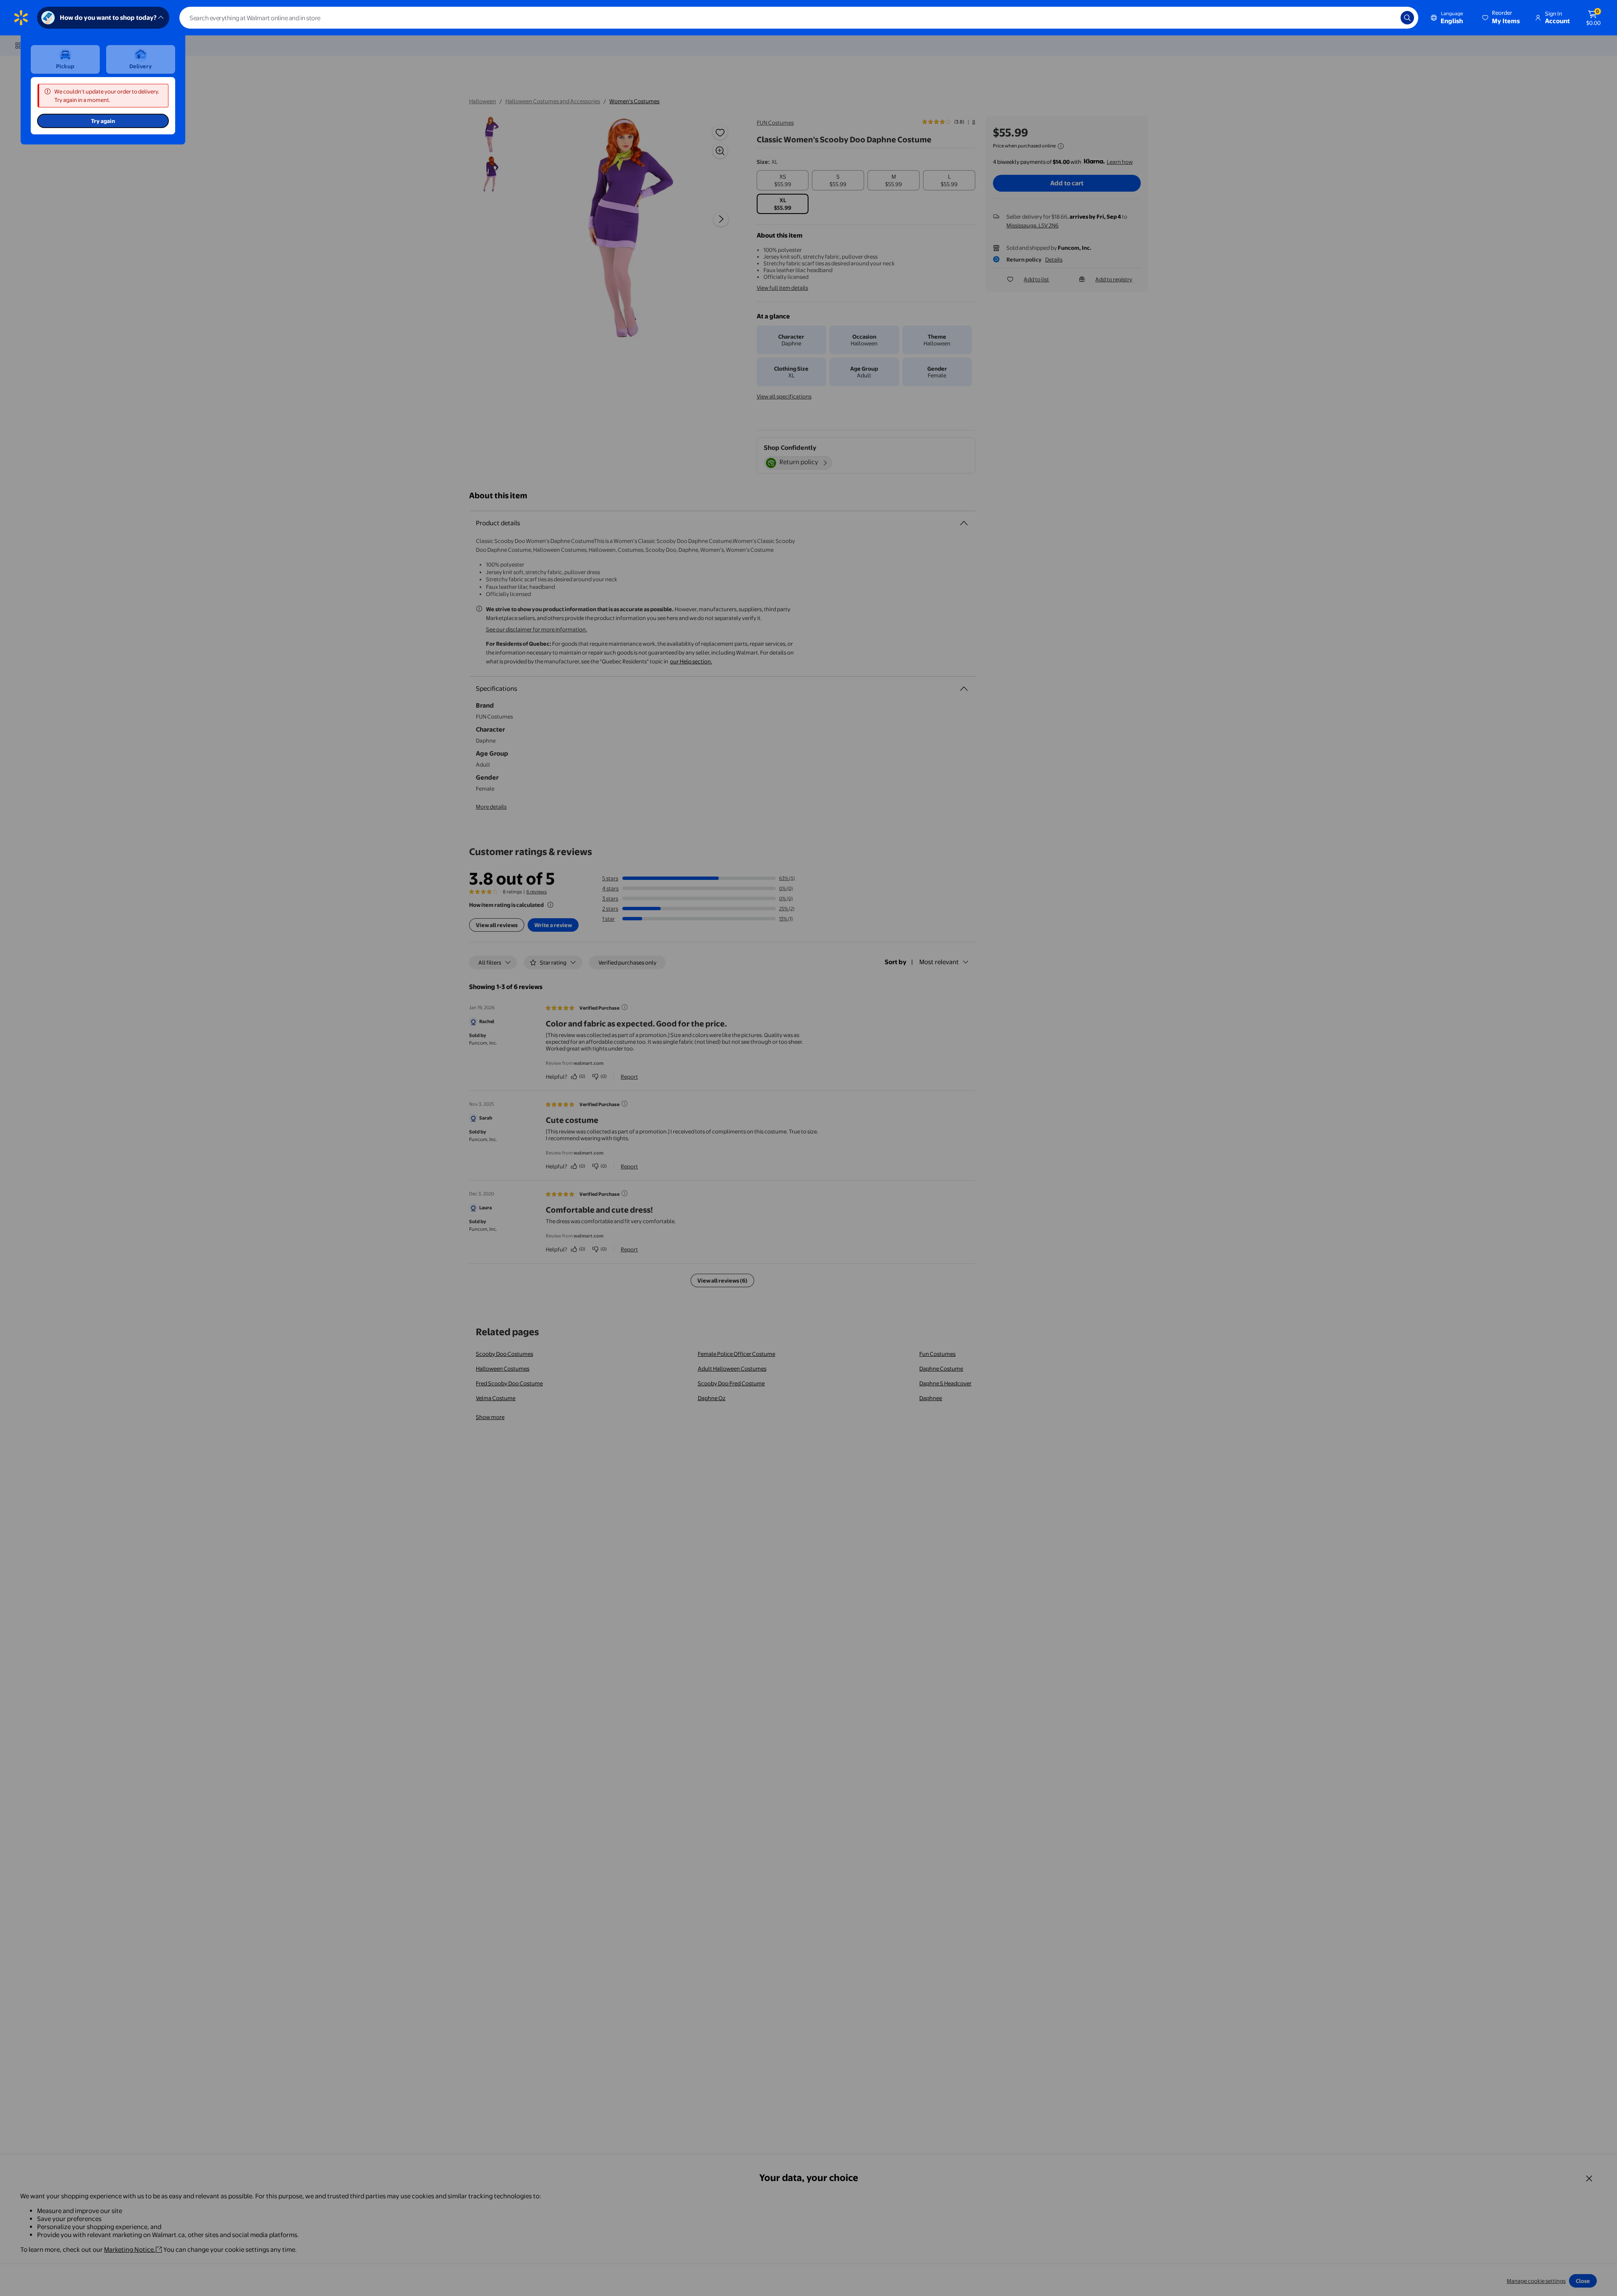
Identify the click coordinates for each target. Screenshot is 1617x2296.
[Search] (1407, 18)
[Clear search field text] (1388, 18)
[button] (1502, 18)
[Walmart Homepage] (21, 18)
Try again (103, 121)
